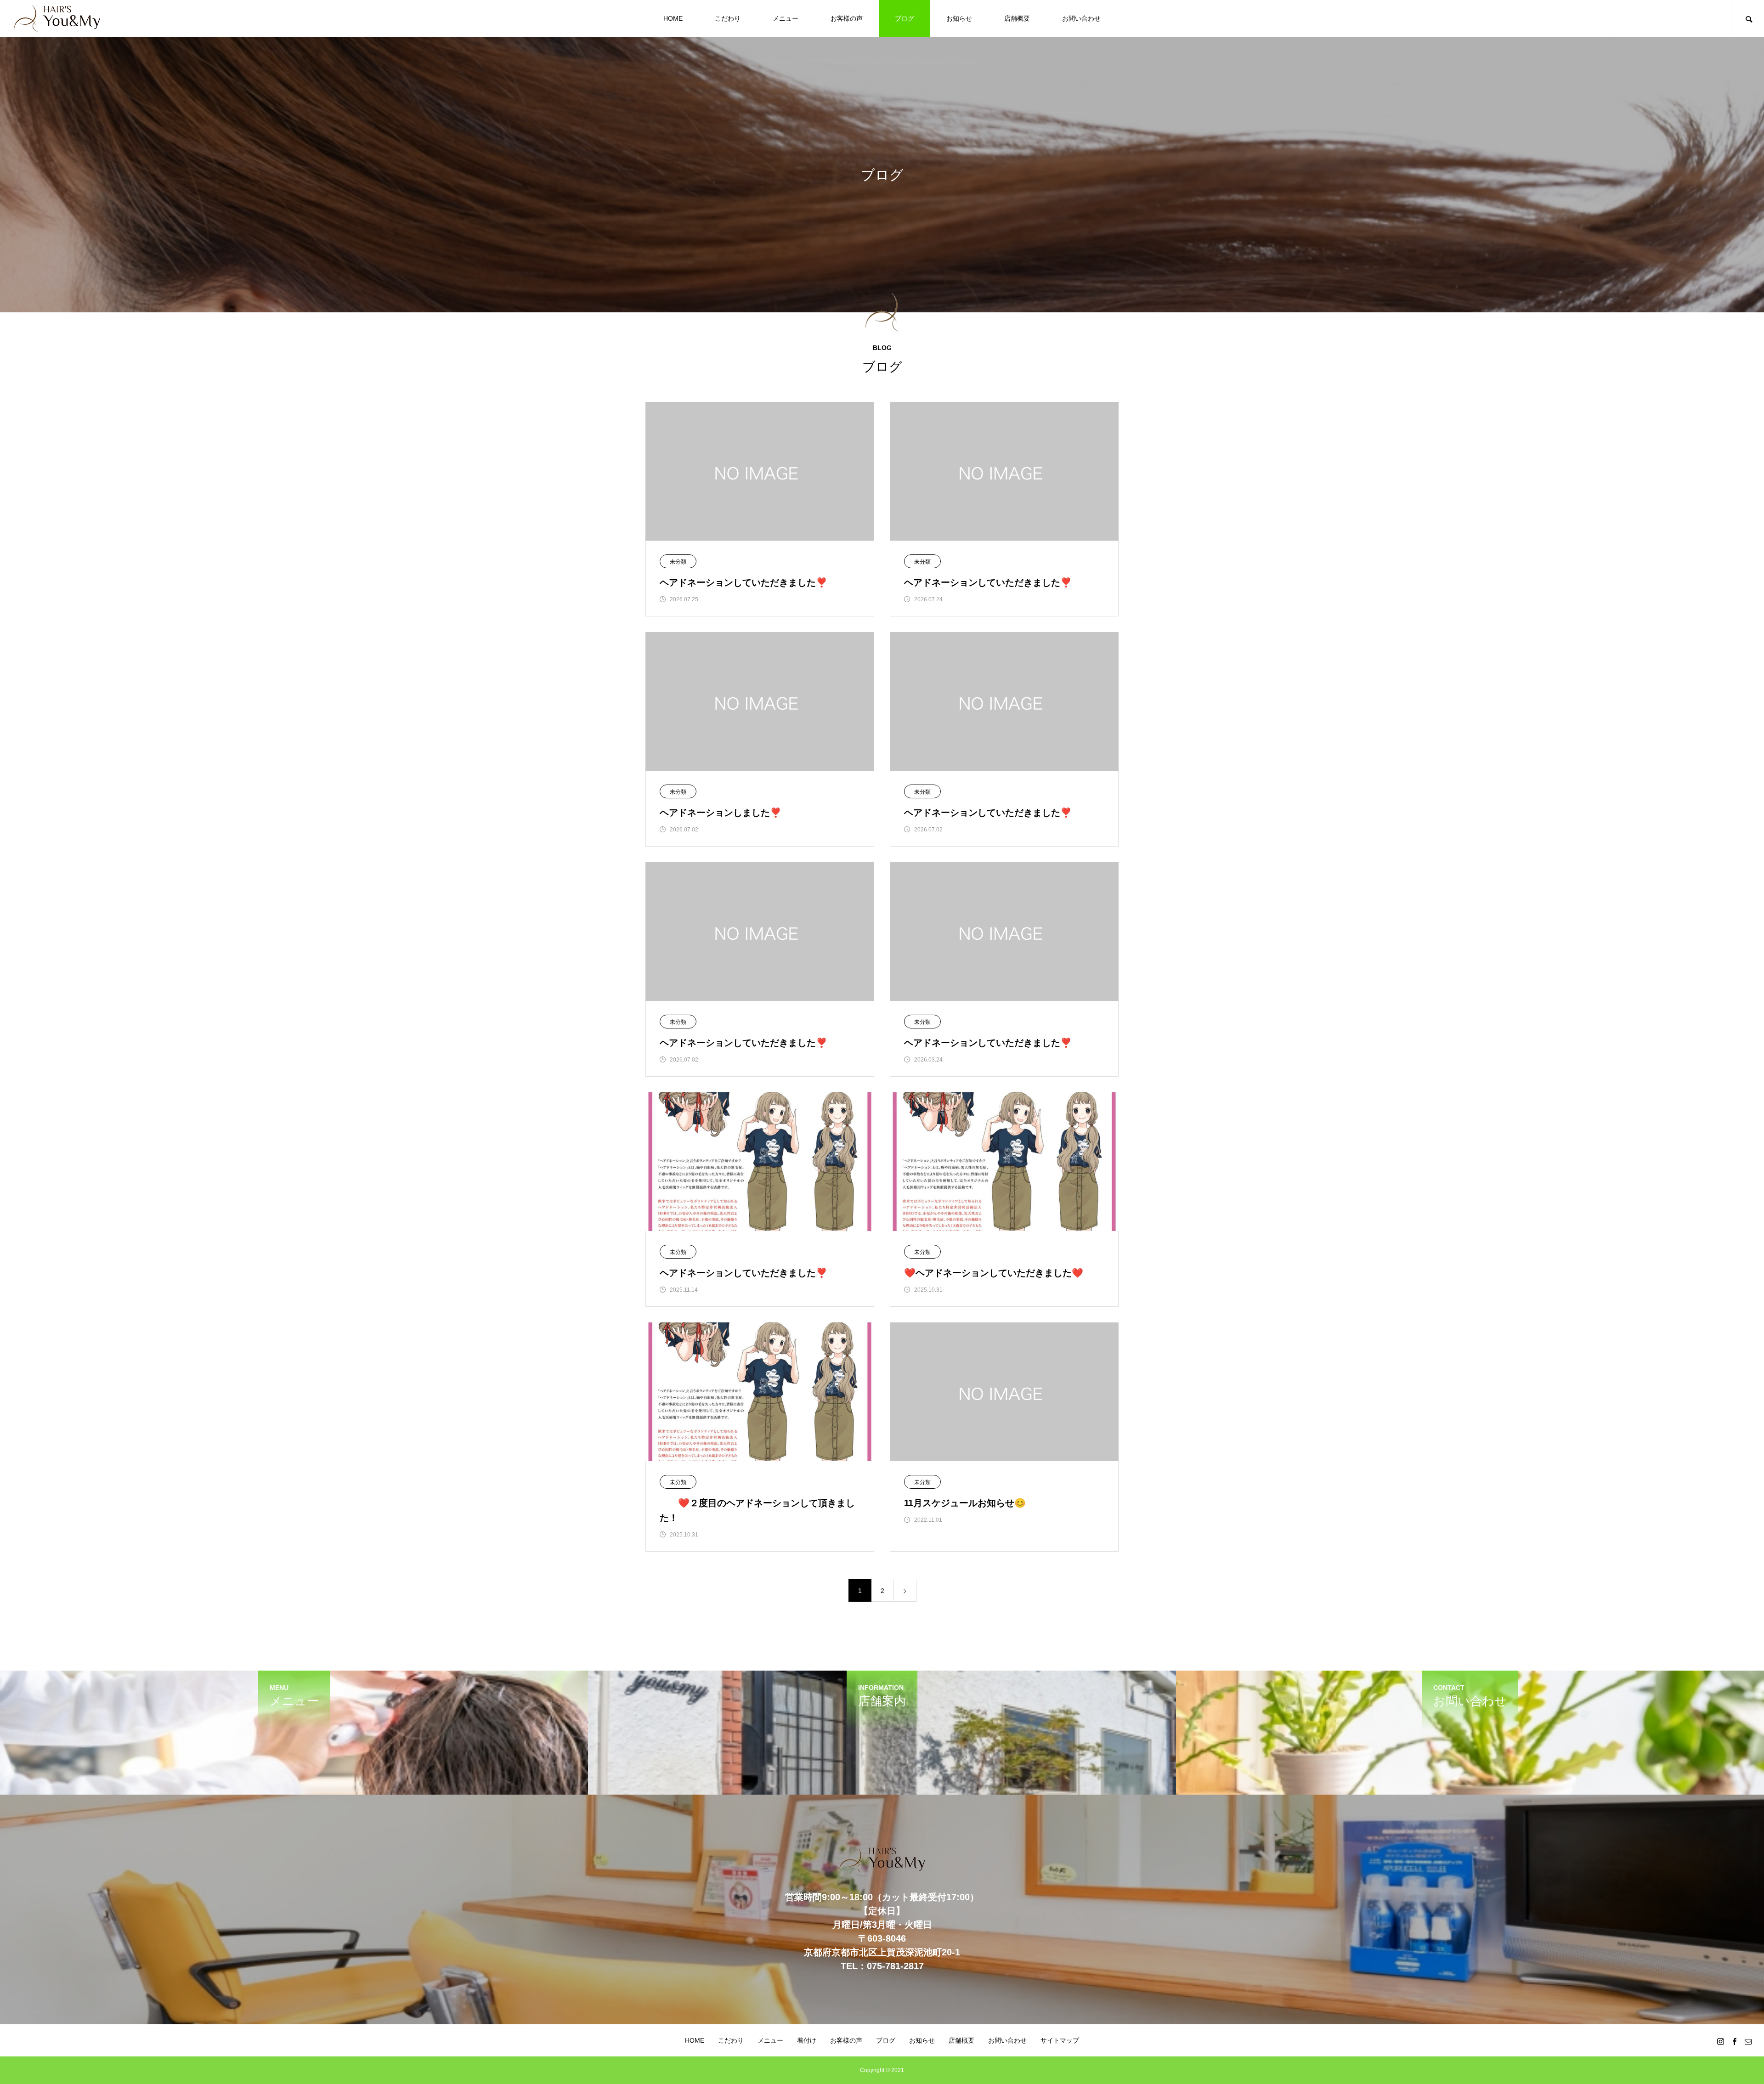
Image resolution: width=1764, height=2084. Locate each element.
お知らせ (959, 18)
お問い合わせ (1081, 18)
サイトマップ (1060, 2040)
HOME (673, 18)
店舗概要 (1017, 18)
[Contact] (1748, 2041)
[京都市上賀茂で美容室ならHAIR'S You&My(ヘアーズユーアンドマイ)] (57, 18)
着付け (807, 2040)
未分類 (678, 562)
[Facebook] (1734, 2041)
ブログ (905, 18)
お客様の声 (847, 18)
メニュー (786, 18)
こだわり (728, 18)
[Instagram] (1720, 2041)
